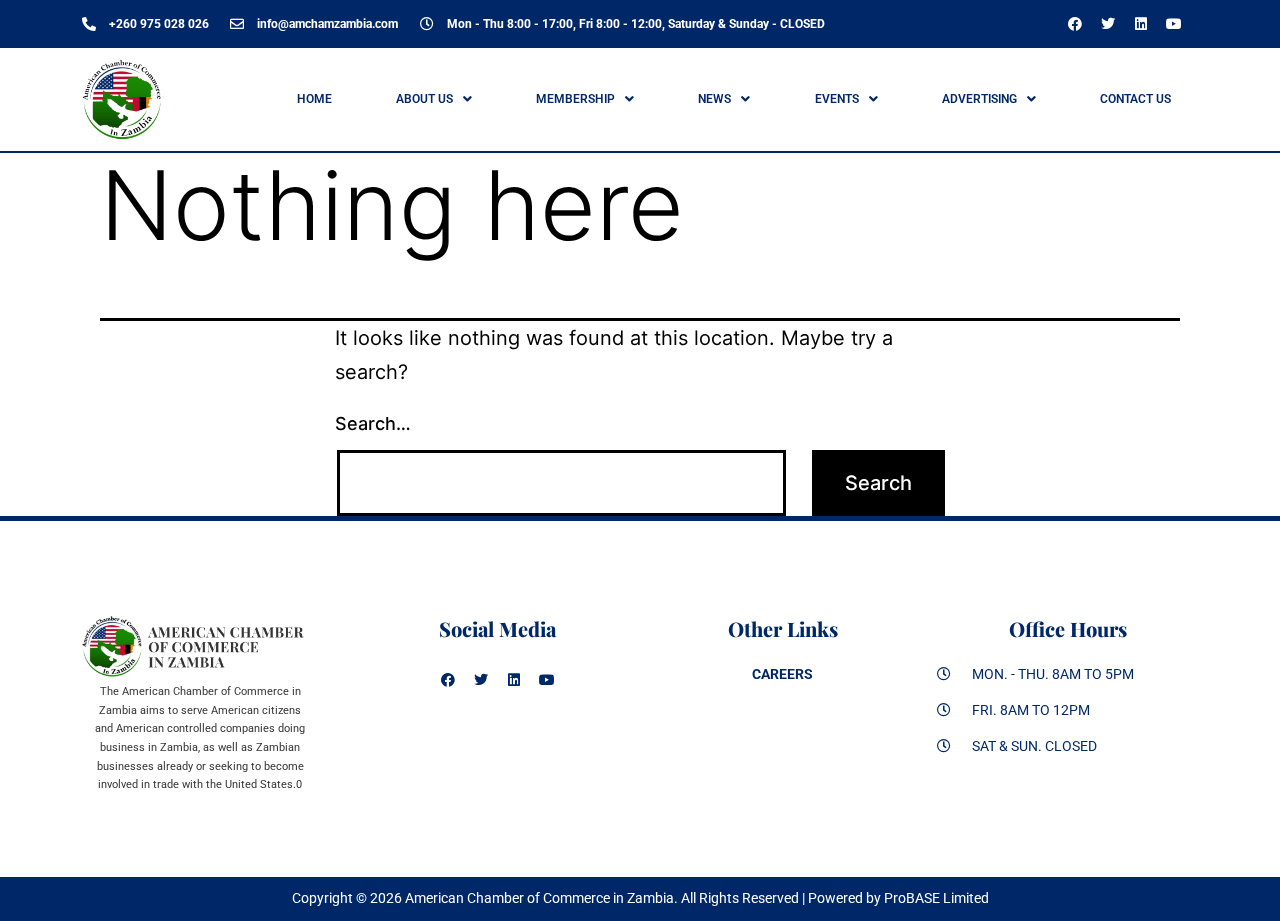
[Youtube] (1174, 24)
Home (314, 99)
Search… (373, 423)
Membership (575, 99)
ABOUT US (424, 99)
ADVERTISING (979, 99)
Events (837, 99)
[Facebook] (1075, 24)
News (714, 99)
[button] (433, 99)
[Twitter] (1108, 24)
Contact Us (1135, 99)
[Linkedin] (1141, 24)
